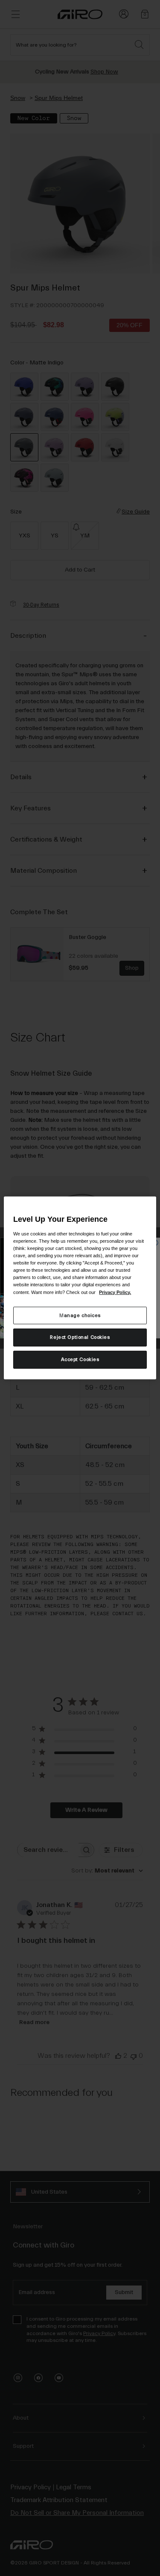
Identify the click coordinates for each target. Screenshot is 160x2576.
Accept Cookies (80, 1360)
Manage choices (80, 1315)
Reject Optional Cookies (80, 1337)
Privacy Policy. (115, 1292)
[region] (80, 1288)
